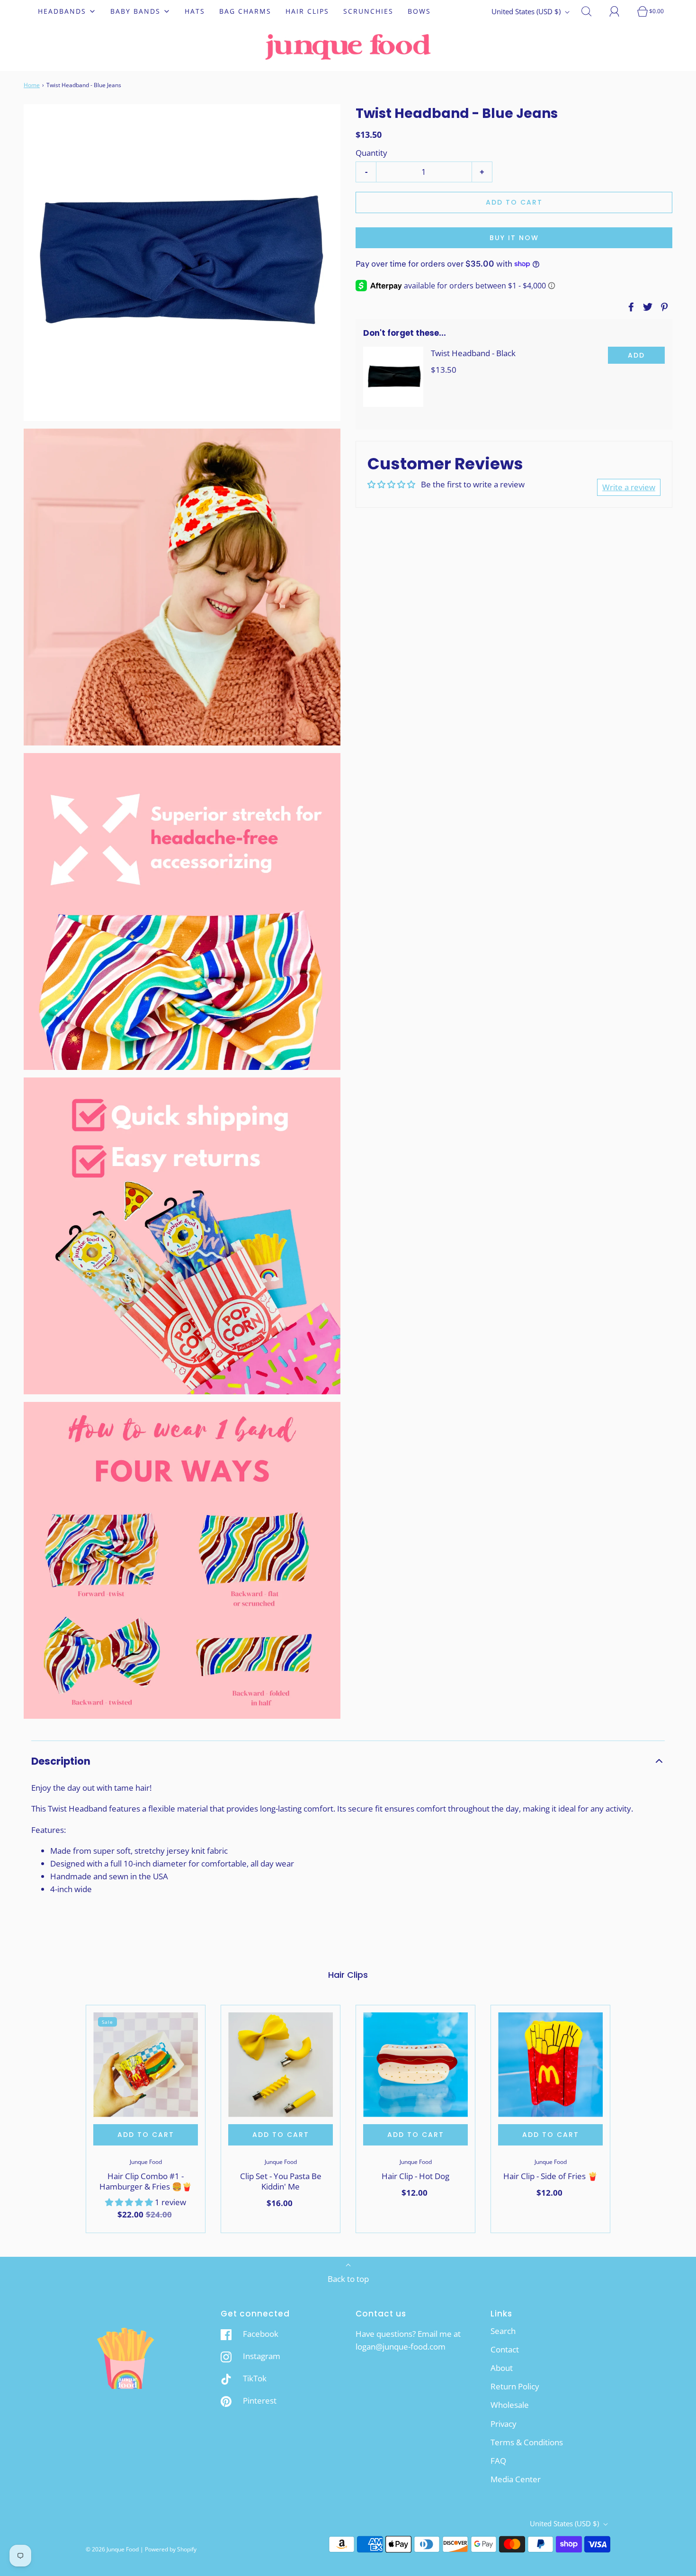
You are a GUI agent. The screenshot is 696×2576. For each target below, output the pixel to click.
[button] (348, 1761)
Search (503, 2331)
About (502, 2368)
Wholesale (510, 2405)
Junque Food (146, 2162)
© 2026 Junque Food (112, 2549)
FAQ (498, 2461)
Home (32, 85)
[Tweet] (646, 307)
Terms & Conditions (527, 2442)
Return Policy (515, 2386)
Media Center (516, 2479)
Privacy (504, 2424)
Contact (505, 2349)
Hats (195, 11)
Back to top (348, 2279)
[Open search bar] (592, 11)
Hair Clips (307, 11)
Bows (419, 11)
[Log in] (620, 11)
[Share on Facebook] (630, 307)
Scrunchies (368, 11)
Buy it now (514, 238)
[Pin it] (663, 307)
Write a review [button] (629, 487)
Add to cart (514, 202)
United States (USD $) (527, 11)
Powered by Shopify (171, 2549)
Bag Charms (245, 11)
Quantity (371, 152)
